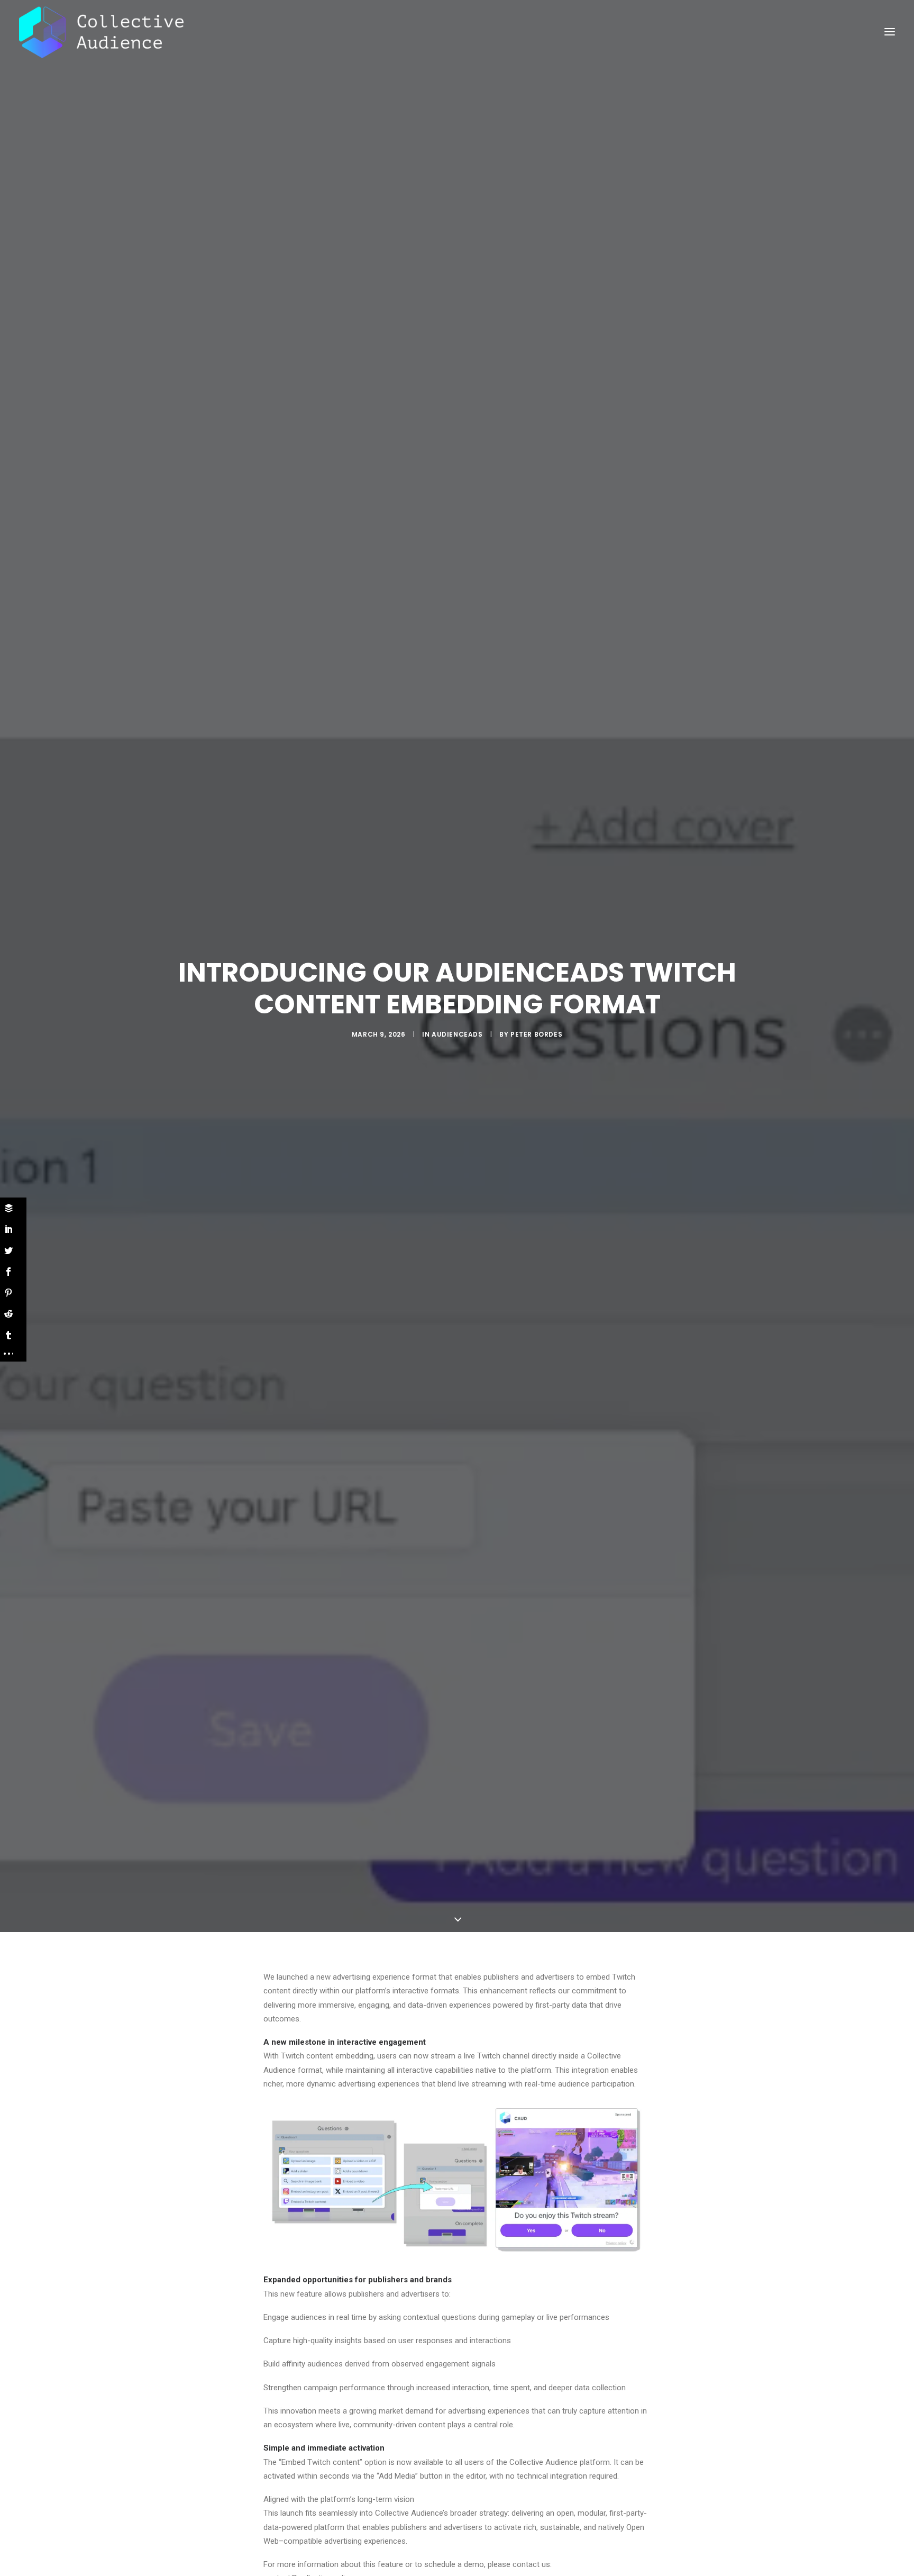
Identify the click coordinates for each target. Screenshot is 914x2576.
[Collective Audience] (101, 32)
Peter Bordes (536, 1034)
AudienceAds (457, 1034)
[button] (890, 32)
